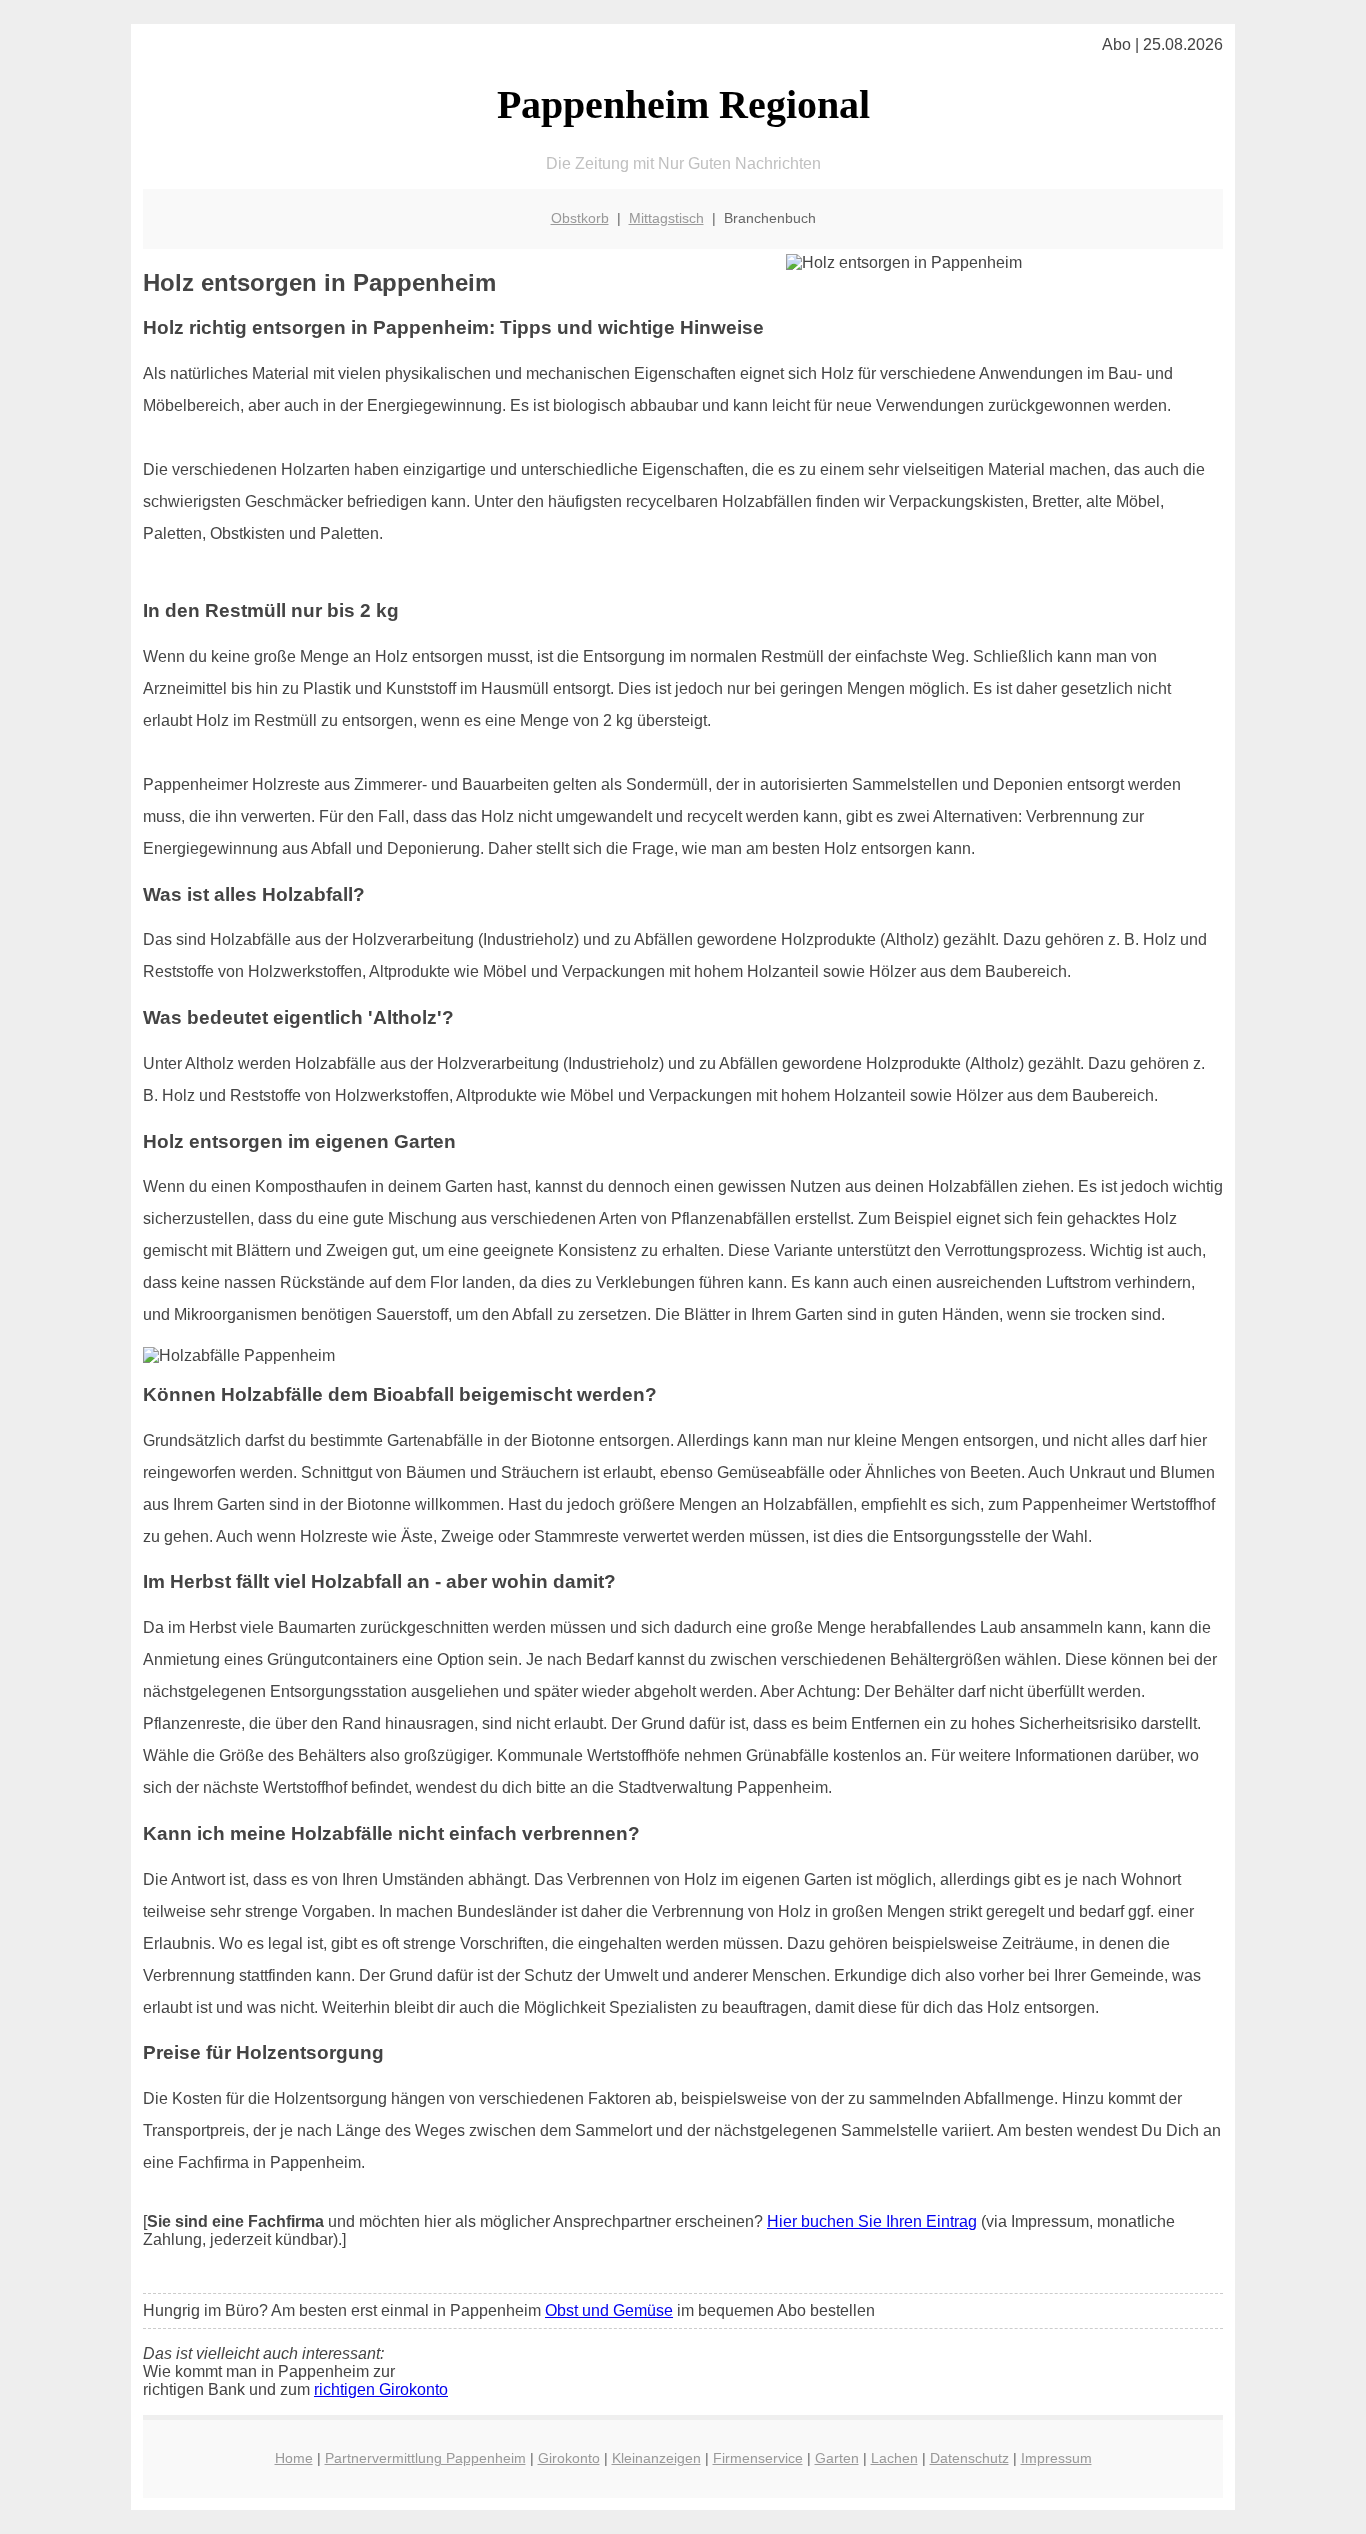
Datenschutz (969, 2458)
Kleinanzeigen (656, 2458)
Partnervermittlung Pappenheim (425, 2458)
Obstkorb (580, 218)
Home (294, 2458)
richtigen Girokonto (381, 2389)
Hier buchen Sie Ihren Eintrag (872, 2221)
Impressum (1056, 2458)
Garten (837, 2458)
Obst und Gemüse (609, 2310)
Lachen (894, 2458)
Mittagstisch (666, 218)
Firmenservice (758, 2458)
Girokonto (569, 2458)
